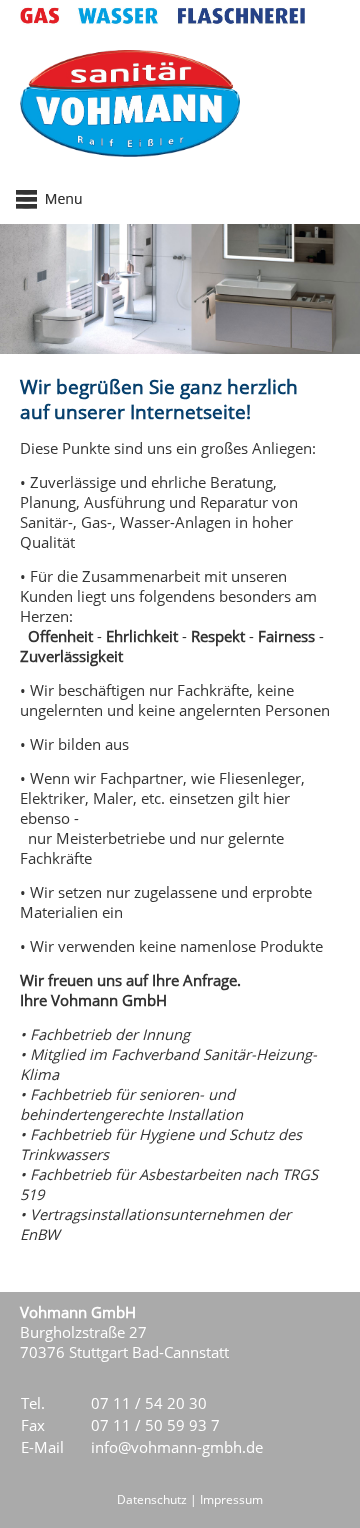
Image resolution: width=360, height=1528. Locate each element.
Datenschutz (152, 1499)
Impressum (231, 1499)
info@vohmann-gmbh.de (177, 1447)
